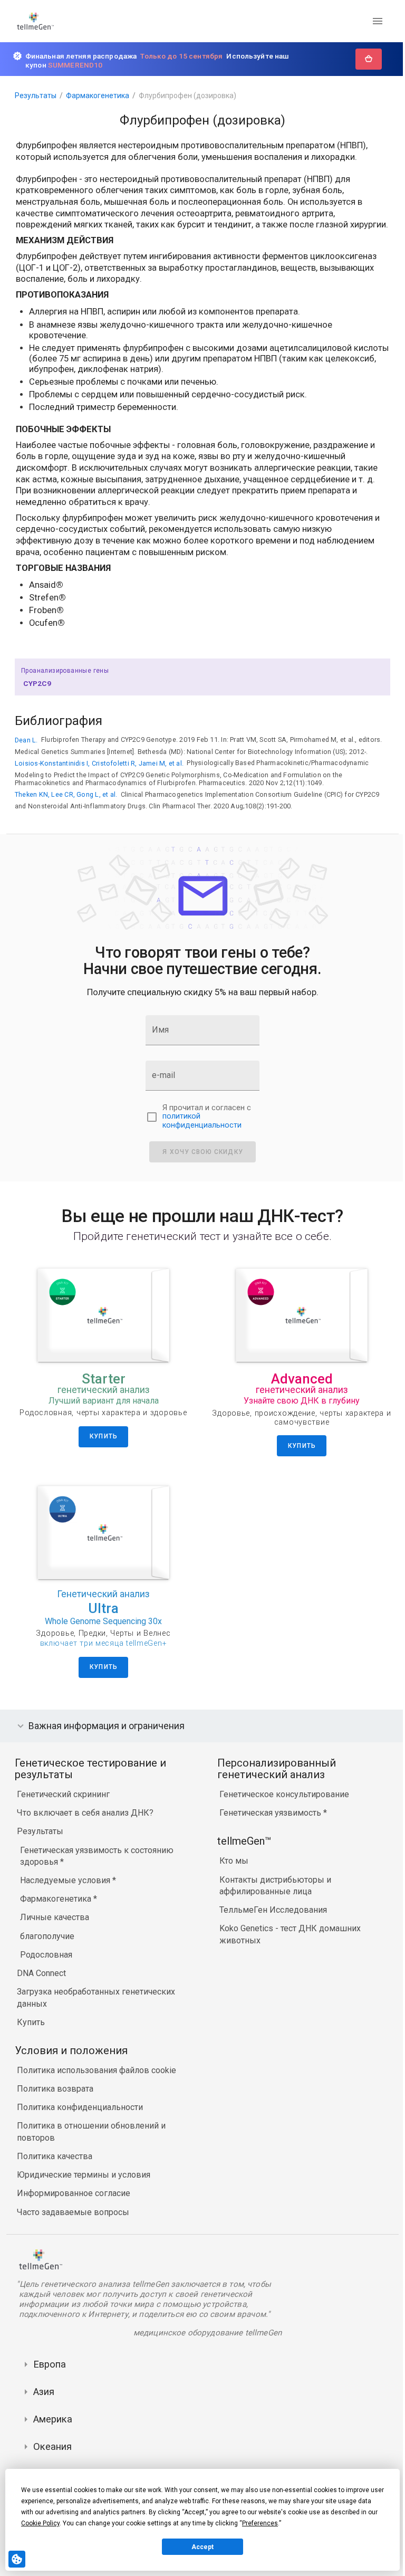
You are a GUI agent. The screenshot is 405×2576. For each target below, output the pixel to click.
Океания (52, 2458)
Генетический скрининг (63, 1806)
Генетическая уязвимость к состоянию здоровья (97, 1867)
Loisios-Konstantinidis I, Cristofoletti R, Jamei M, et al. (99, 763)
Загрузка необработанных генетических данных (96, 2009)
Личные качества (55, 1929)
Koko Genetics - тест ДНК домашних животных (287, 1946)
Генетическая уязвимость (269, 1824)
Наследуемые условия (66, 1892)
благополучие (47, 1947)
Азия (44, 2403)
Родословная (46, 1966)
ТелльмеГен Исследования (271, 1921)
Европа (50, 2375)
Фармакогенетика (98, 96)
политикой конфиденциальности (202, 1121)
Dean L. (26, 740)
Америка (53, 2430)
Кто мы (231, 1872)
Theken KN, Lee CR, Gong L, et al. (66, 794)
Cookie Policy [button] (40, 2523)
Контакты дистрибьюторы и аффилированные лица (273, 1897)
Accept (202, 2547)
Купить (31, 2033)
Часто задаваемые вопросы (73, 2223)
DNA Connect (41, 1985)
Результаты (36, 96)
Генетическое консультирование (282, 1806)
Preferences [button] (260, 2523)
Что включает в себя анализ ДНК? (85, 1824)
